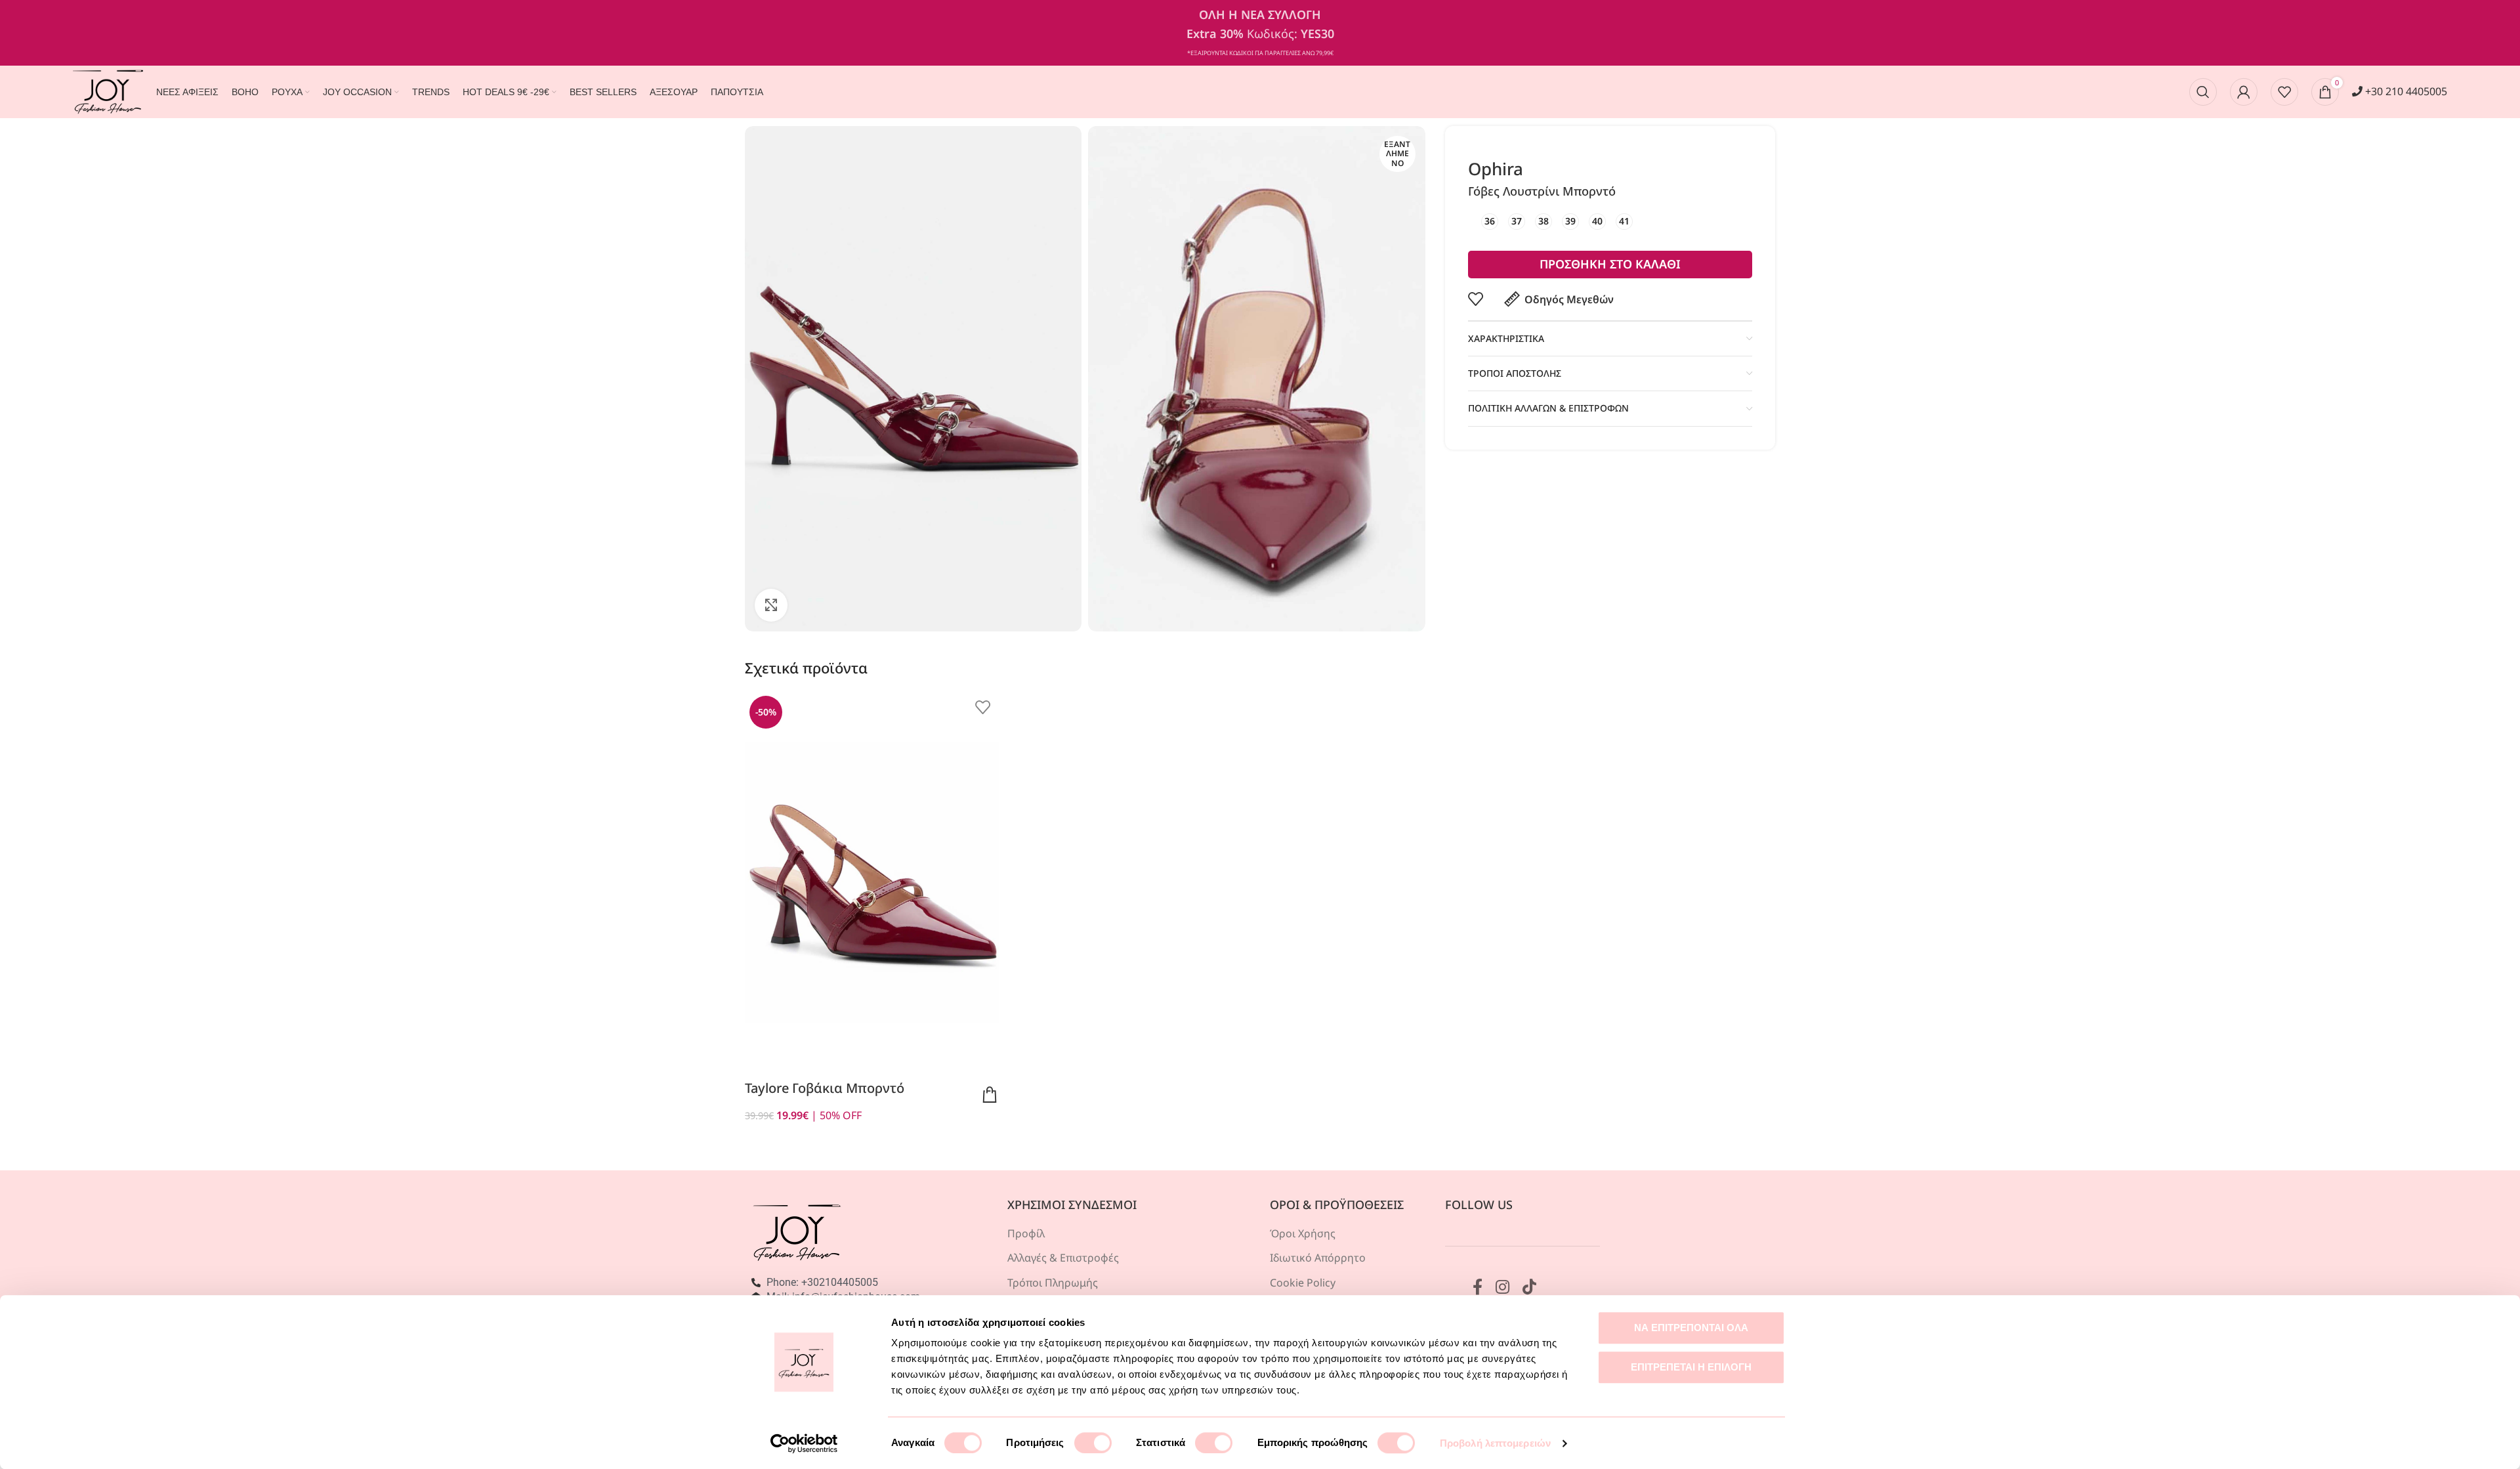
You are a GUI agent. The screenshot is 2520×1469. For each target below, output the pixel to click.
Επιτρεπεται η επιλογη (1691, 1367)
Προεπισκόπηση (990, 1095)
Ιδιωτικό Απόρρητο (1318, 1258)
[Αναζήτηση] (2203, 92)
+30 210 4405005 (2405, 91)
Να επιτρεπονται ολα (1691, 1328)
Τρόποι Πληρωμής (1053, 1283)
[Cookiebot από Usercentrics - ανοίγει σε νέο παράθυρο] (804, 1443)
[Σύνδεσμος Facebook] (1478, 1288)
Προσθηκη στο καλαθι (1610, 264)
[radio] (1490, 222)
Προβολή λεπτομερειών (1495, 1443)
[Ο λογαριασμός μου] (2244, 92)
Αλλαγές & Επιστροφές (1063, 1258)
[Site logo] (108, 91)
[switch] (1093, 1443)
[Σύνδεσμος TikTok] (1529, 1288)
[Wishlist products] (2284, 92)
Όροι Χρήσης (1303, 1233)
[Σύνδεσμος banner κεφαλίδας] (1260, 33)
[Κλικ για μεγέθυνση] (771, 605)
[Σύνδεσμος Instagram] (1502, 1288)
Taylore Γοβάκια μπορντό (825, 1088)
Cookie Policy (1303, 1283)
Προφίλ (1026, 1233)
